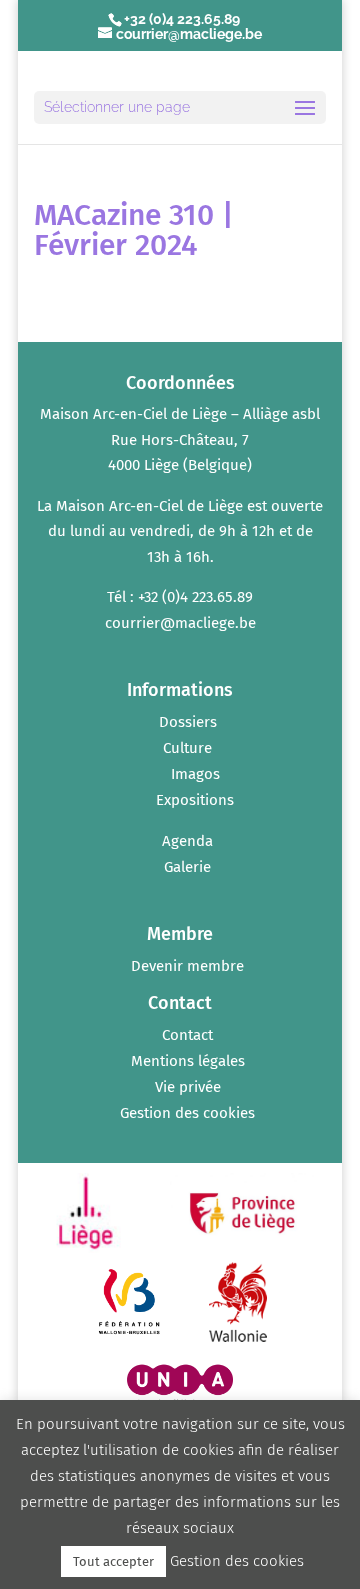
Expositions (195, 800)
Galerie (187, 867)
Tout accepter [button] (113, 1561)
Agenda (187, 841)
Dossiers (188, 722)
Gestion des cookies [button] (187, 1113)
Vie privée (188, 1087)
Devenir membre (187, 966)
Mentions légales (188, 1061)
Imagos (195, 774)
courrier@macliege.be (180, 623)
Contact (187, 1035)
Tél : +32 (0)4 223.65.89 (180, 597)
